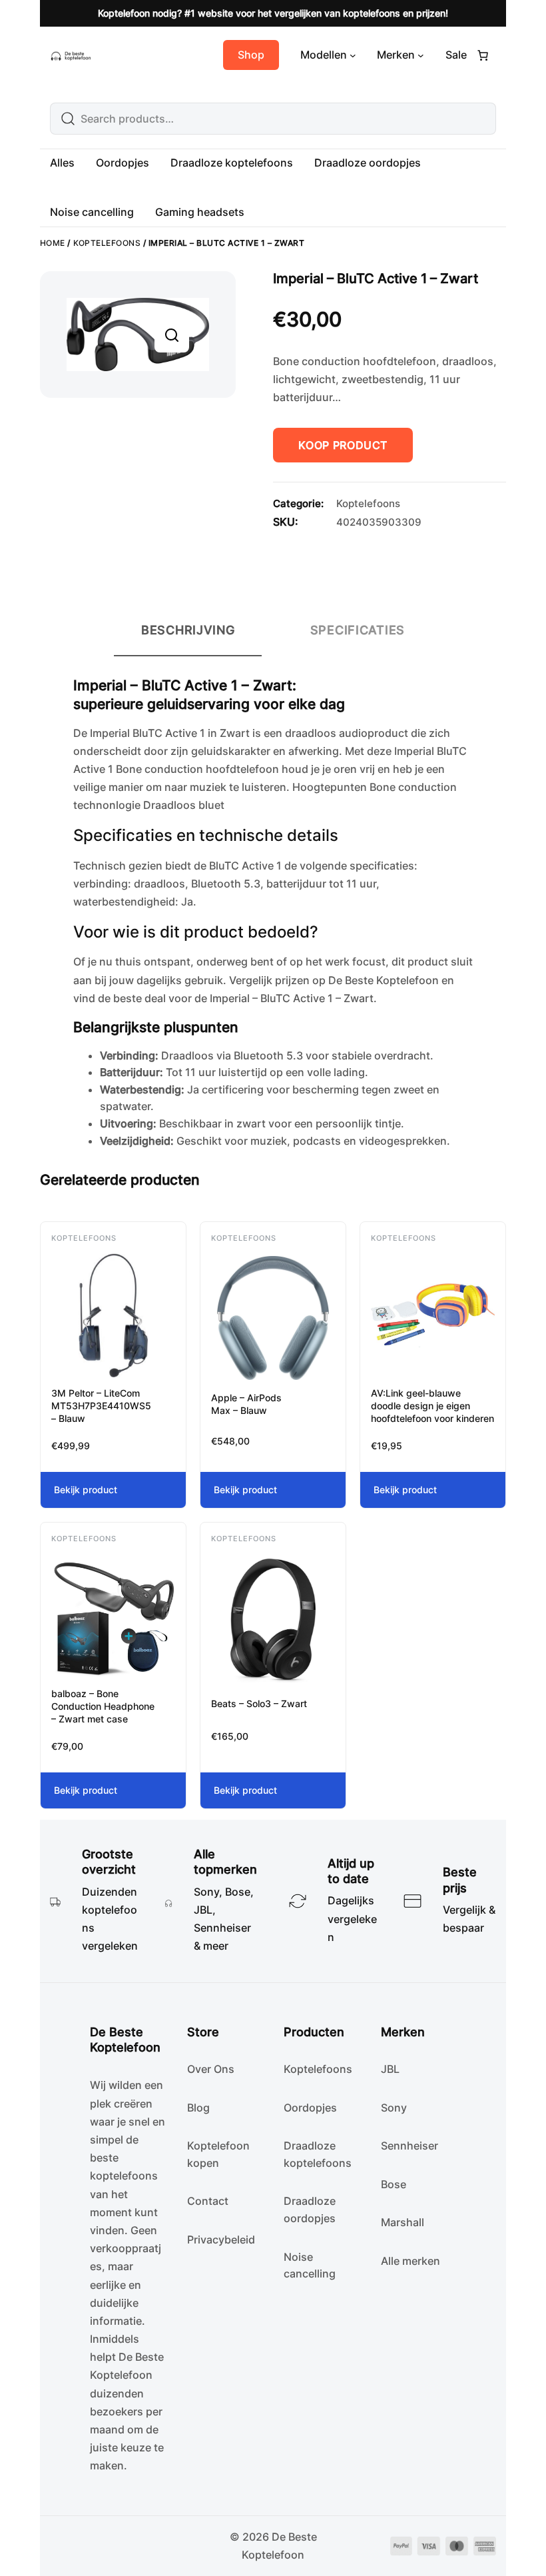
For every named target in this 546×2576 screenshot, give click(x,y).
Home (53, 243)
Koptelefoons (107, 243)
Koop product (343, 445)
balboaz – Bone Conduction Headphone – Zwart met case (103, 1706)
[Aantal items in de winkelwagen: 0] (483, 55)
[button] (172, 335)
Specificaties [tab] (358, 630)
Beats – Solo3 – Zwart (259, 1703)
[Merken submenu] (421, 55)
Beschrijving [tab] (188, 630)
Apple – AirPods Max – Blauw (246, 1404)
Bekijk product (103, 1496)
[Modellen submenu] (353, 55)
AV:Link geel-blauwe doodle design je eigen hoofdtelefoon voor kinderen (432, 1406)
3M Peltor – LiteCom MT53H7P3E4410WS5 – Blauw (101, 1406)
